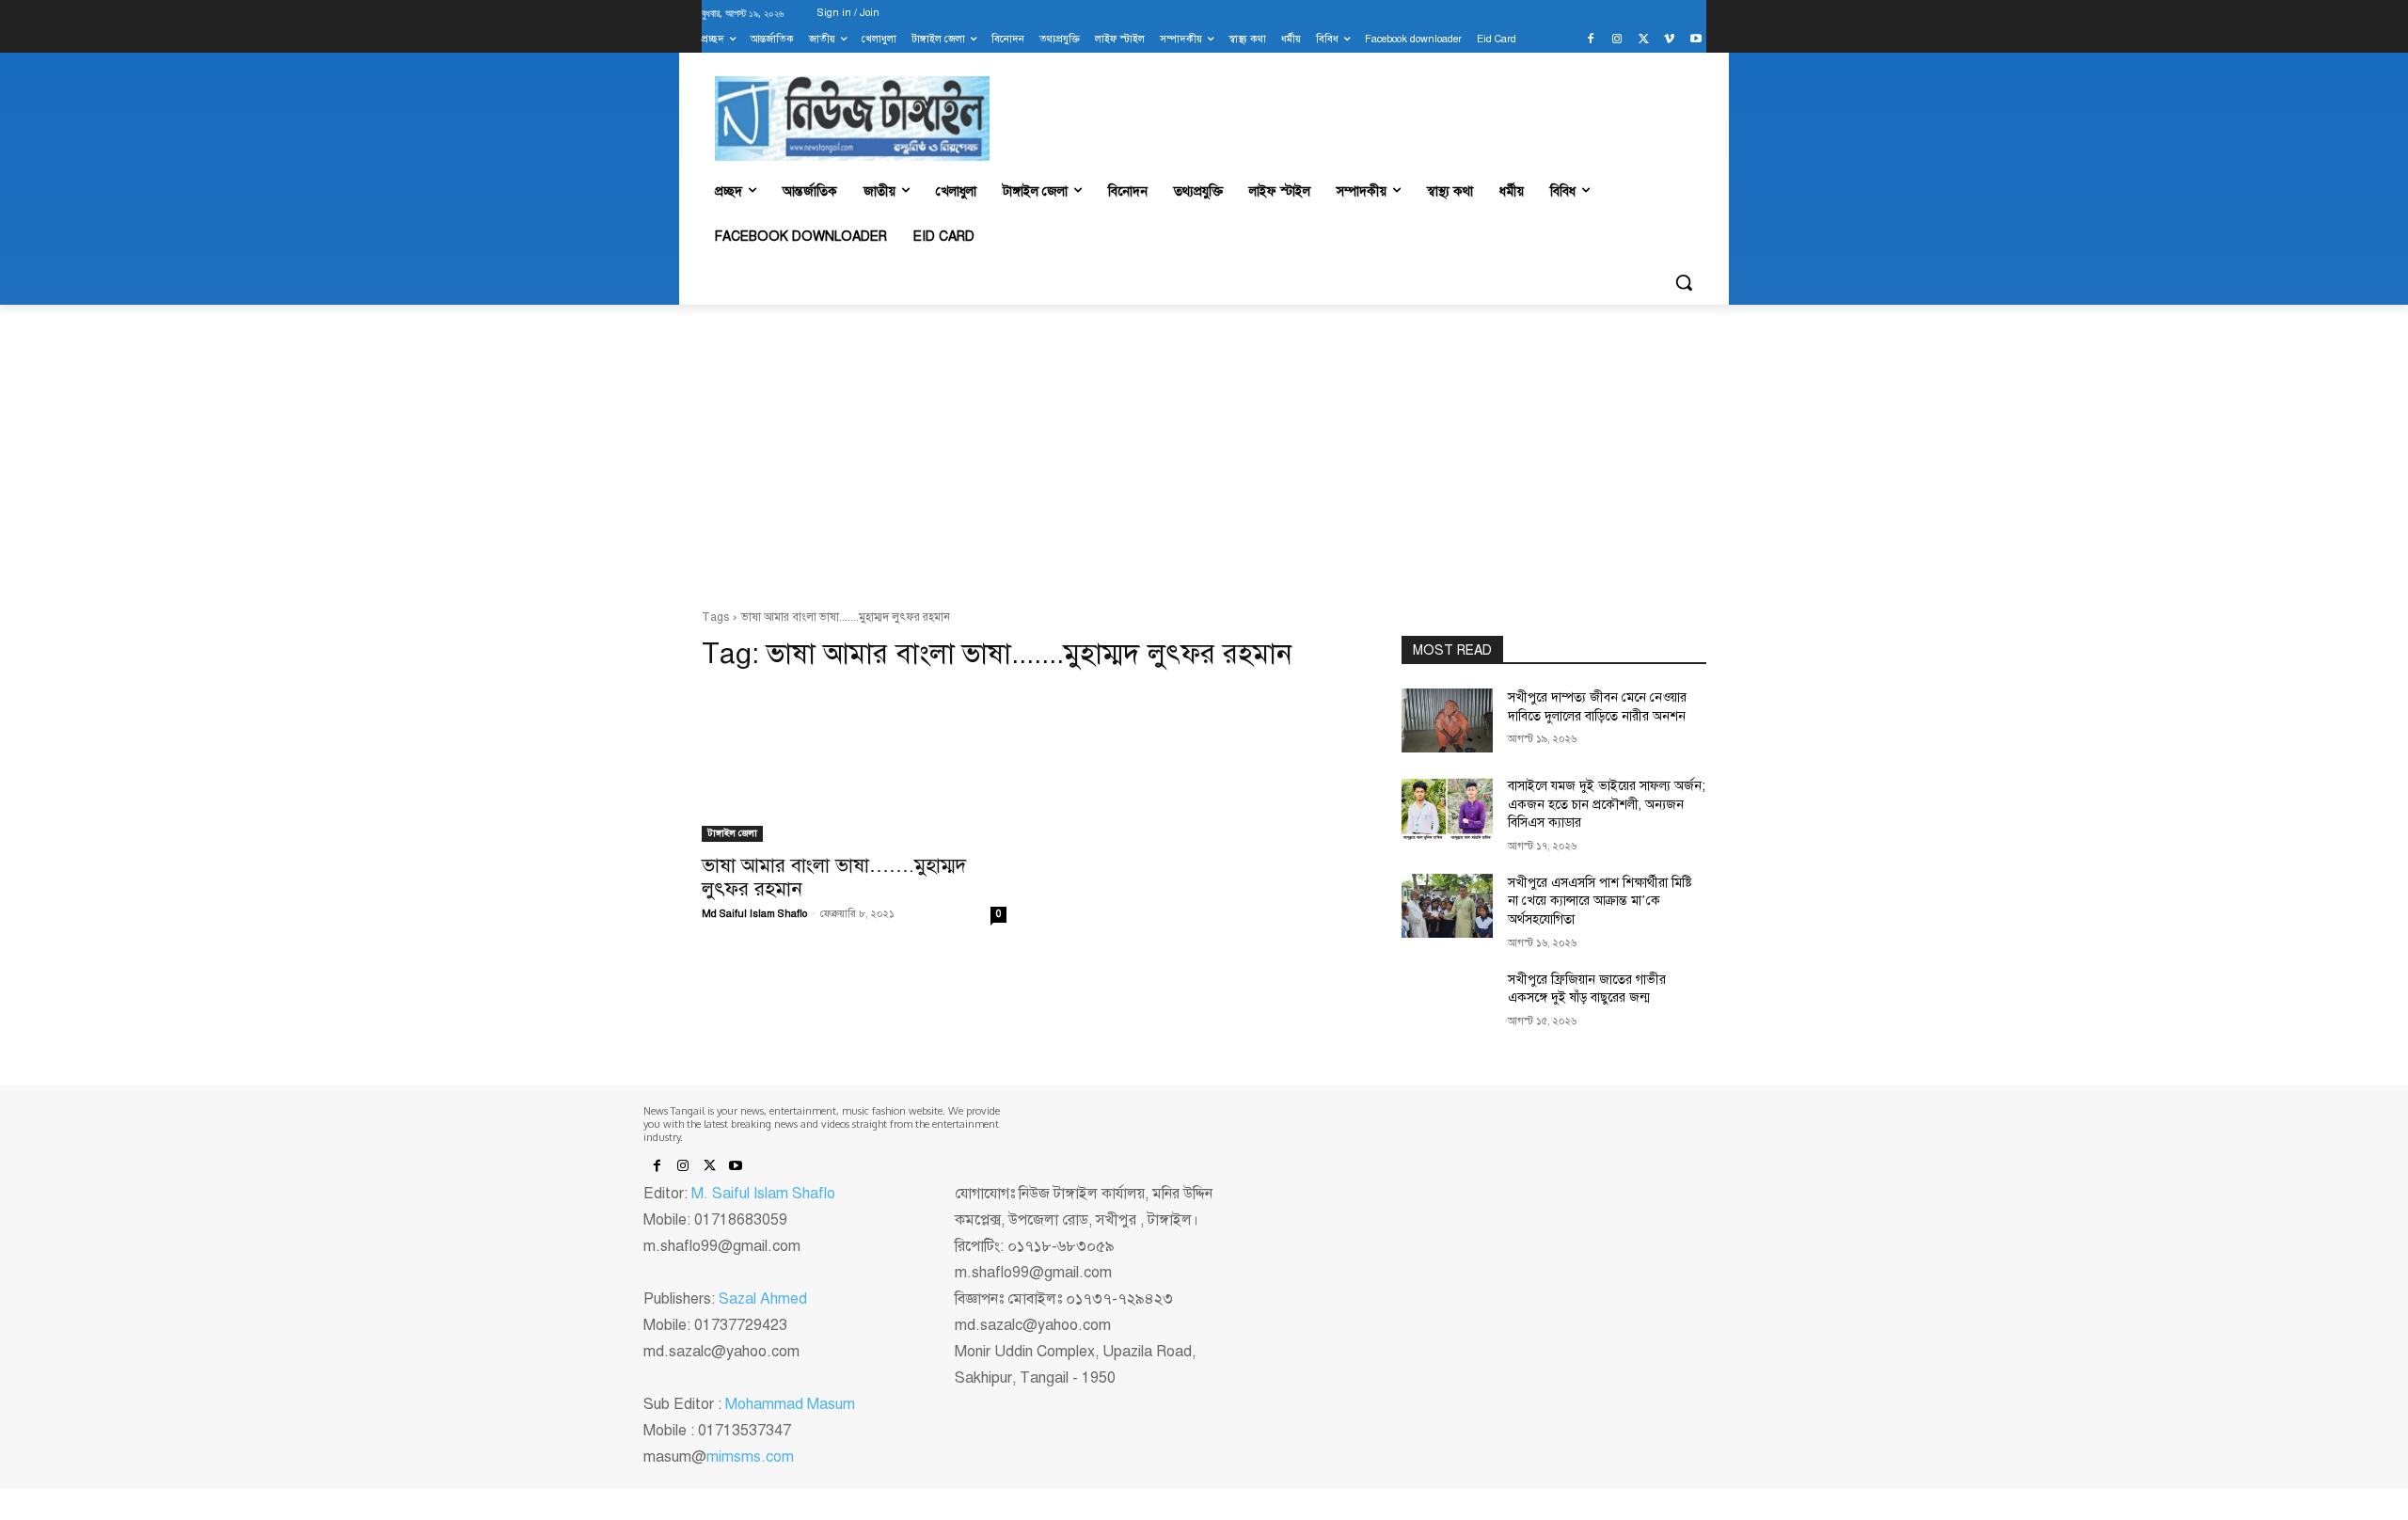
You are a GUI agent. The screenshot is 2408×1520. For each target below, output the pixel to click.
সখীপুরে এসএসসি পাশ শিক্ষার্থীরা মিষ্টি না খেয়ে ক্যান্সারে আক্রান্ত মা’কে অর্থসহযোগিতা (1600, 901)
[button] (1684, 282)
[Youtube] (1695, 40)
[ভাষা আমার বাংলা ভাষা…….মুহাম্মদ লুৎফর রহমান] (854, 766)
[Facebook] (1591, 40)
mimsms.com (750, 1457)
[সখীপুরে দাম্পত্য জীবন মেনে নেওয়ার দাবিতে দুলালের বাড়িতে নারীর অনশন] (1447, 720)
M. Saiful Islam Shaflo (763, 1194)
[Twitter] (1644, 40)
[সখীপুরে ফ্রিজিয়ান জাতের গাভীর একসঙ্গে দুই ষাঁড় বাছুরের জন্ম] (1447, 1003)
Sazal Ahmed (763, 1299)
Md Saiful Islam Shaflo (754, 914)
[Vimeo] (1669, 40)
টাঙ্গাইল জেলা (732, 833)
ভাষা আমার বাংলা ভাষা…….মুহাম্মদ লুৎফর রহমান (834, 877)
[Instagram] (1617, 40)
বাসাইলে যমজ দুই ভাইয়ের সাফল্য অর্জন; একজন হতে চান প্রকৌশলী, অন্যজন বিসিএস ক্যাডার (1607, 804)
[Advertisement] (1204, 457)
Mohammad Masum (790, 1404)
